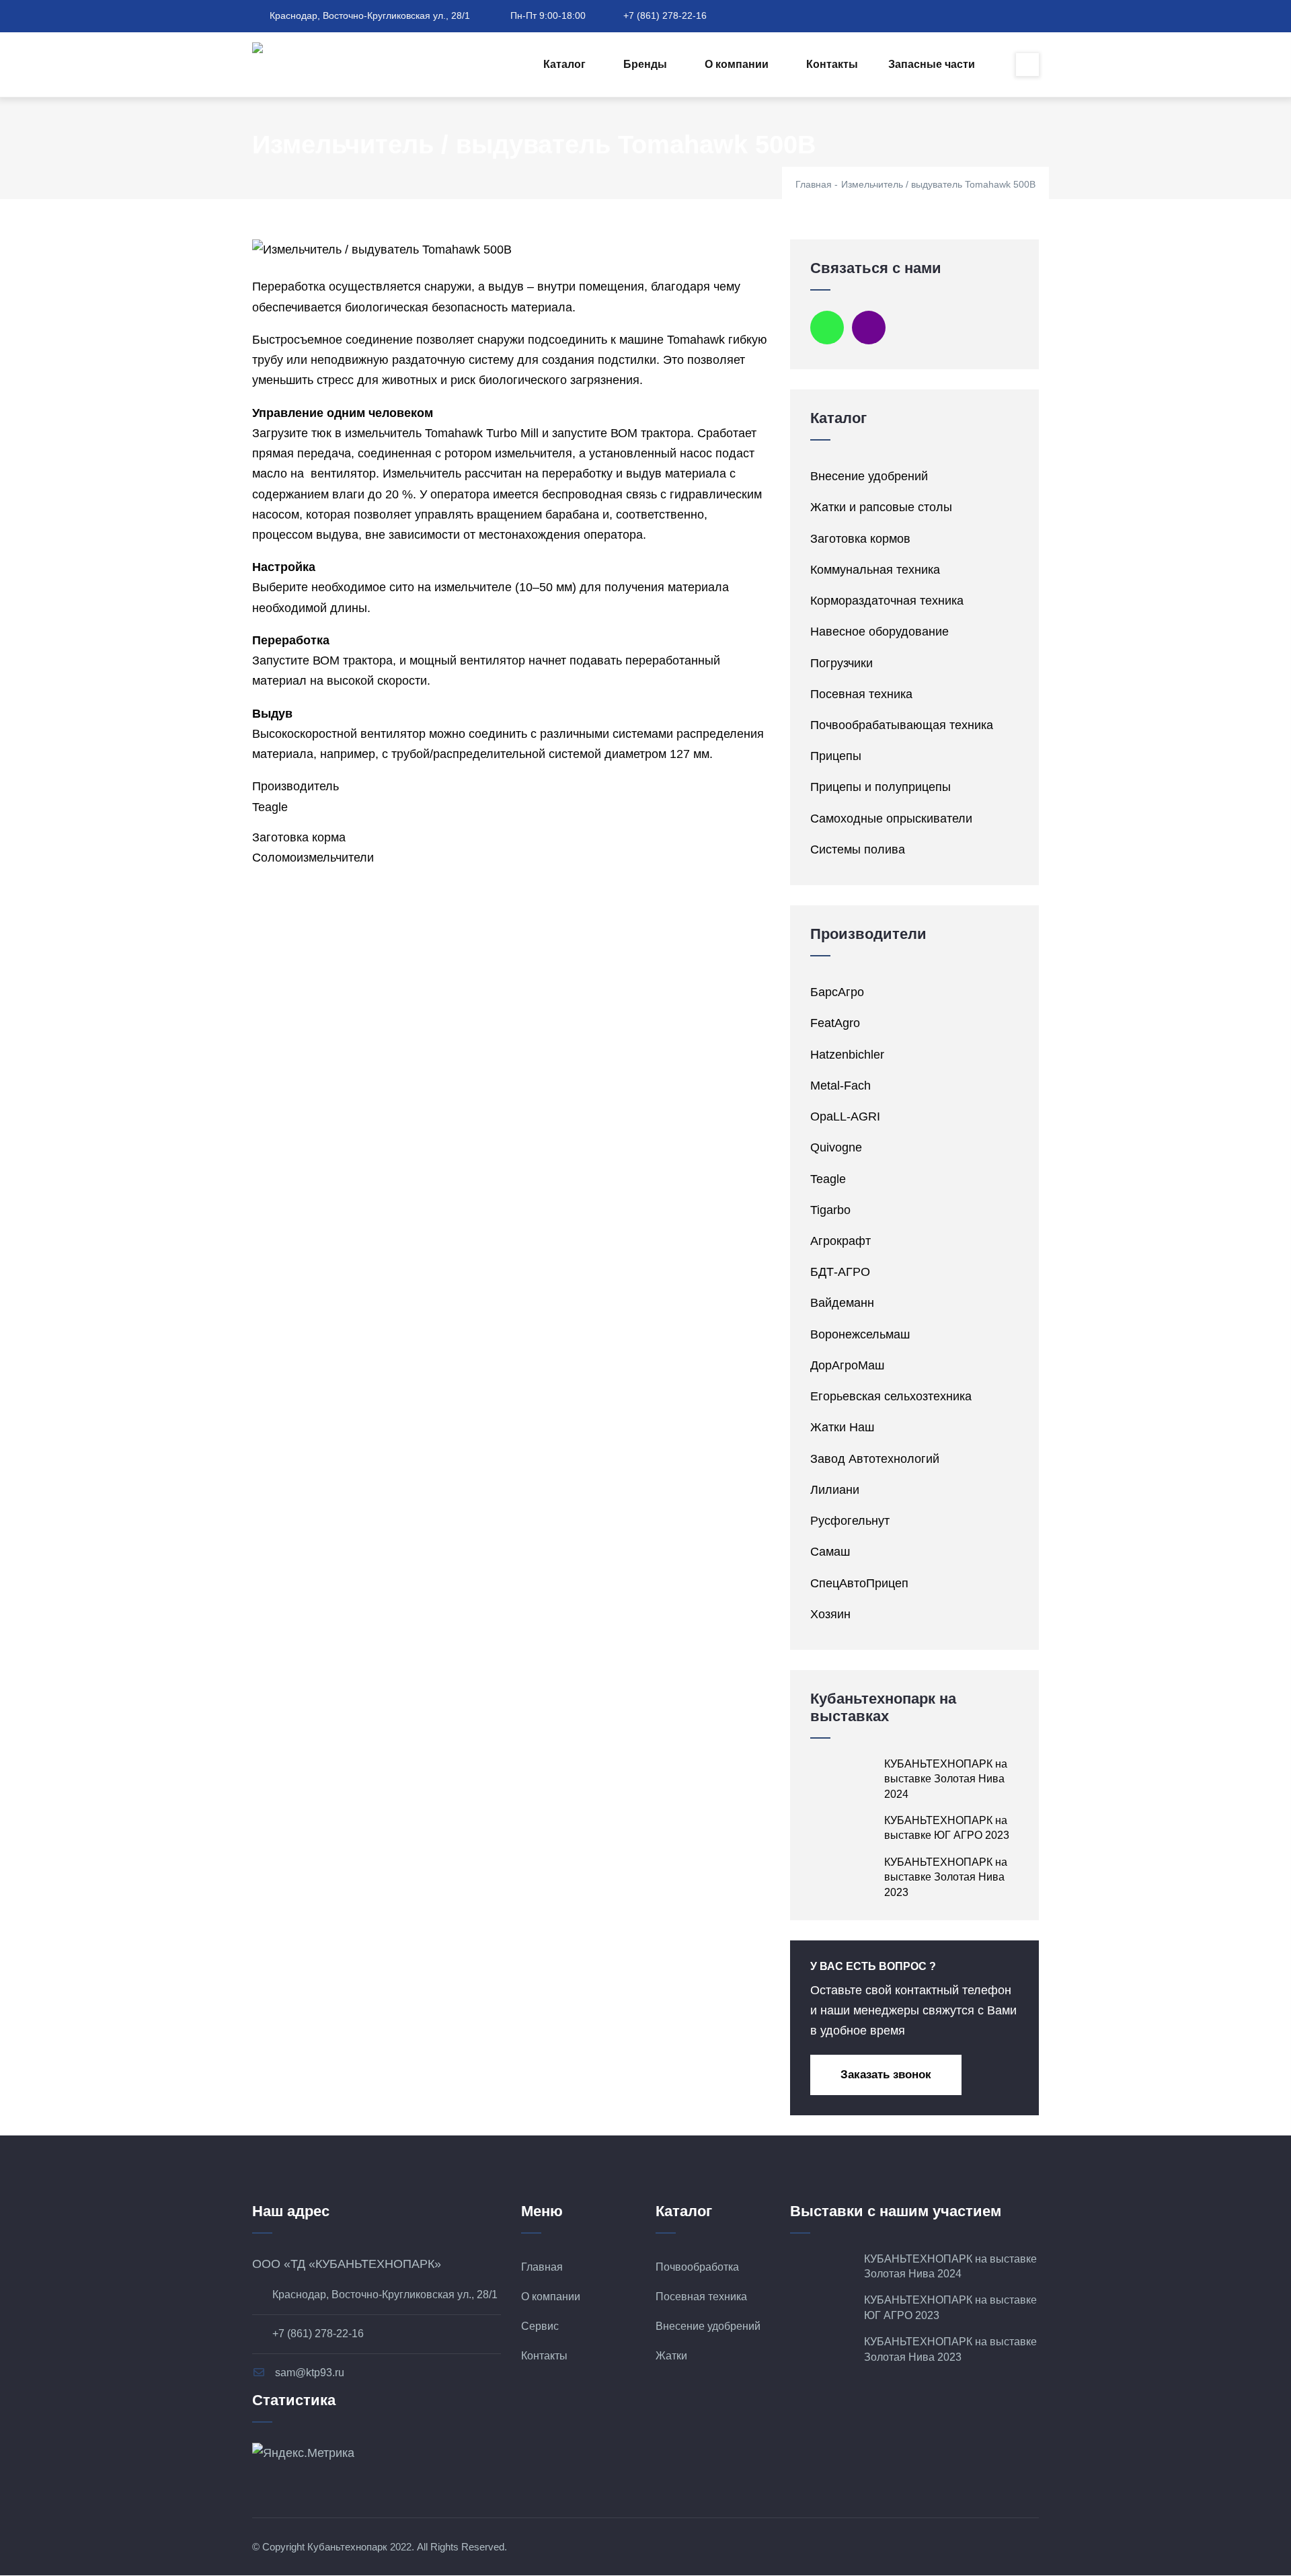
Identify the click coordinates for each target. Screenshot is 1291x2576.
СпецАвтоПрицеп (859, 1583)
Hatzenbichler (847, 1055)
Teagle (270, 807)
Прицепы (836, 756)
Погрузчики (842, 663)
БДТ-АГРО (840, 1272)
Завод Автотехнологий (875, 1459)
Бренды (645, 64)
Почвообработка (697, 2267)
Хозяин (830, 1614)
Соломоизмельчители (313, 858)
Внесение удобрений (869, 476)
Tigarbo (830, 1210)
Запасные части (932, 64)
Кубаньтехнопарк (347, 2547)
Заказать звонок (886, 2075)
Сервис (540, 2326)
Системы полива (858, 849)
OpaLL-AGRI (845, 1116)
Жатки (671, 2356)
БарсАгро (837, 992)
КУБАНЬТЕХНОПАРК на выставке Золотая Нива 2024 (946, 1779)
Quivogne (836, 1147)
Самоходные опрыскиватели (891, 819)
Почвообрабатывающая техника (902, 725)
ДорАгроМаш (847, 1365)
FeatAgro (835, 1023)
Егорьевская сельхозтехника (891, 1396)
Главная (814, 184)
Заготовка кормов (860, 539)
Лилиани (835, 1490)
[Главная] (281, 52)
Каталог (564, 64)
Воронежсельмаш (860, 1334)
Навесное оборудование (879, 632)
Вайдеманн (842, 1303)
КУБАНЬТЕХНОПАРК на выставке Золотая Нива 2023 (946, 1877)
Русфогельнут (850, 1521)
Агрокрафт (840, 1241)
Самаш (830, 1552)
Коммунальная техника (875, 570)
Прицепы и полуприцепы (881, 787)
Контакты (832, 64)
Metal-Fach (840, 1086)
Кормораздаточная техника (887, 601)
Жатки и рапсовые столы (881, 507)
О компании (737, 64)
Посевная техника (861, 694)
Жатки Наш (842, 1427)
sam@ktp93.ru (308, 2373)
